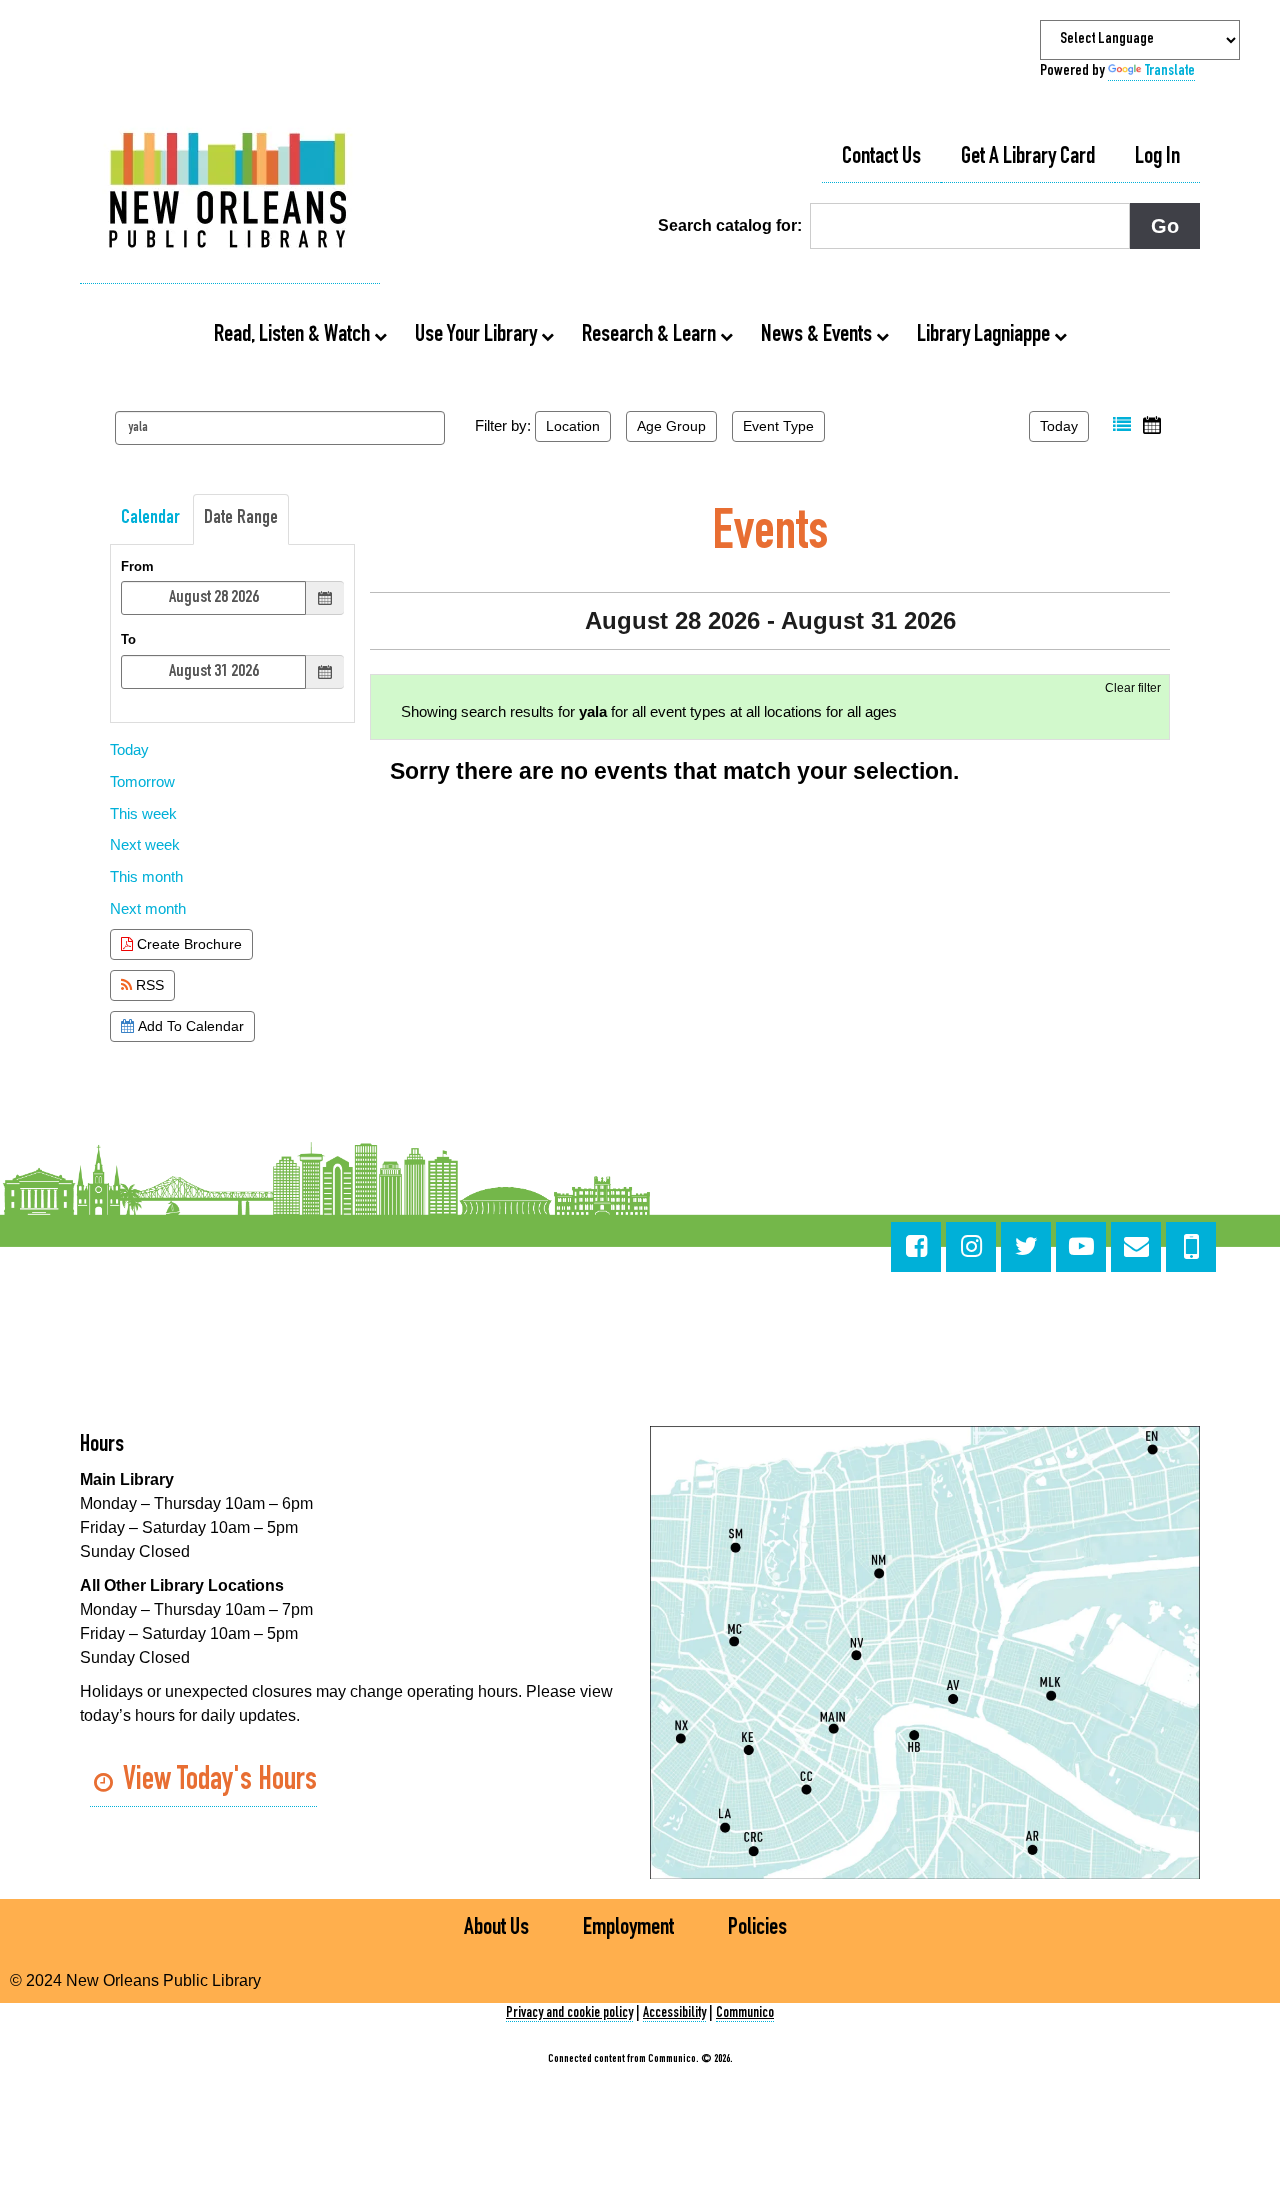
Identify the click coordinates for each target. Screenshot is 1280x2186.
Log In (1157, 158)
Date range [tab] (241, 519)
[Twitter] (1026, 1247)
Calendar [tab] (150, 519)
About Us (496, 1929)
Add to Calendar (189, 1026)
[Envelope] (1136, 1247)
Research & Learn (651, 336)
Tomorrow (142, 781)
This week (143, 813)
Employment (628, 1929)
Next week (145, 844)
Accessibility (674, 2013)
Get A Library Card (1028, 158)
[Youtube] (1081, 1247)
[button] (1122, 425)
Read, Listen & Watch (294, 336)
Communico (745, 2013)
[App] (1191, 1247)
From (137, 566)
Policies (757, 1929)
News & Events (818, 336)
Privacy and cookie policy (569, 2013)
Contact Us (881, 158)
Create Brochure (187, 944)
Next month (148, 908)
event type (778, 426)
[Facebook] (916, 1247)
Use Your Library (478, 336)
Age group (671, 426)
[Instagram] (971, 1247)
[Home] (230, 193)
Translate (1170, 72)
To (128, 639)
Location (573, 426)
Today (1059, 426)
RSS (148, 985)
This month (146, 876)
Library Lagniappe (985, 336)
